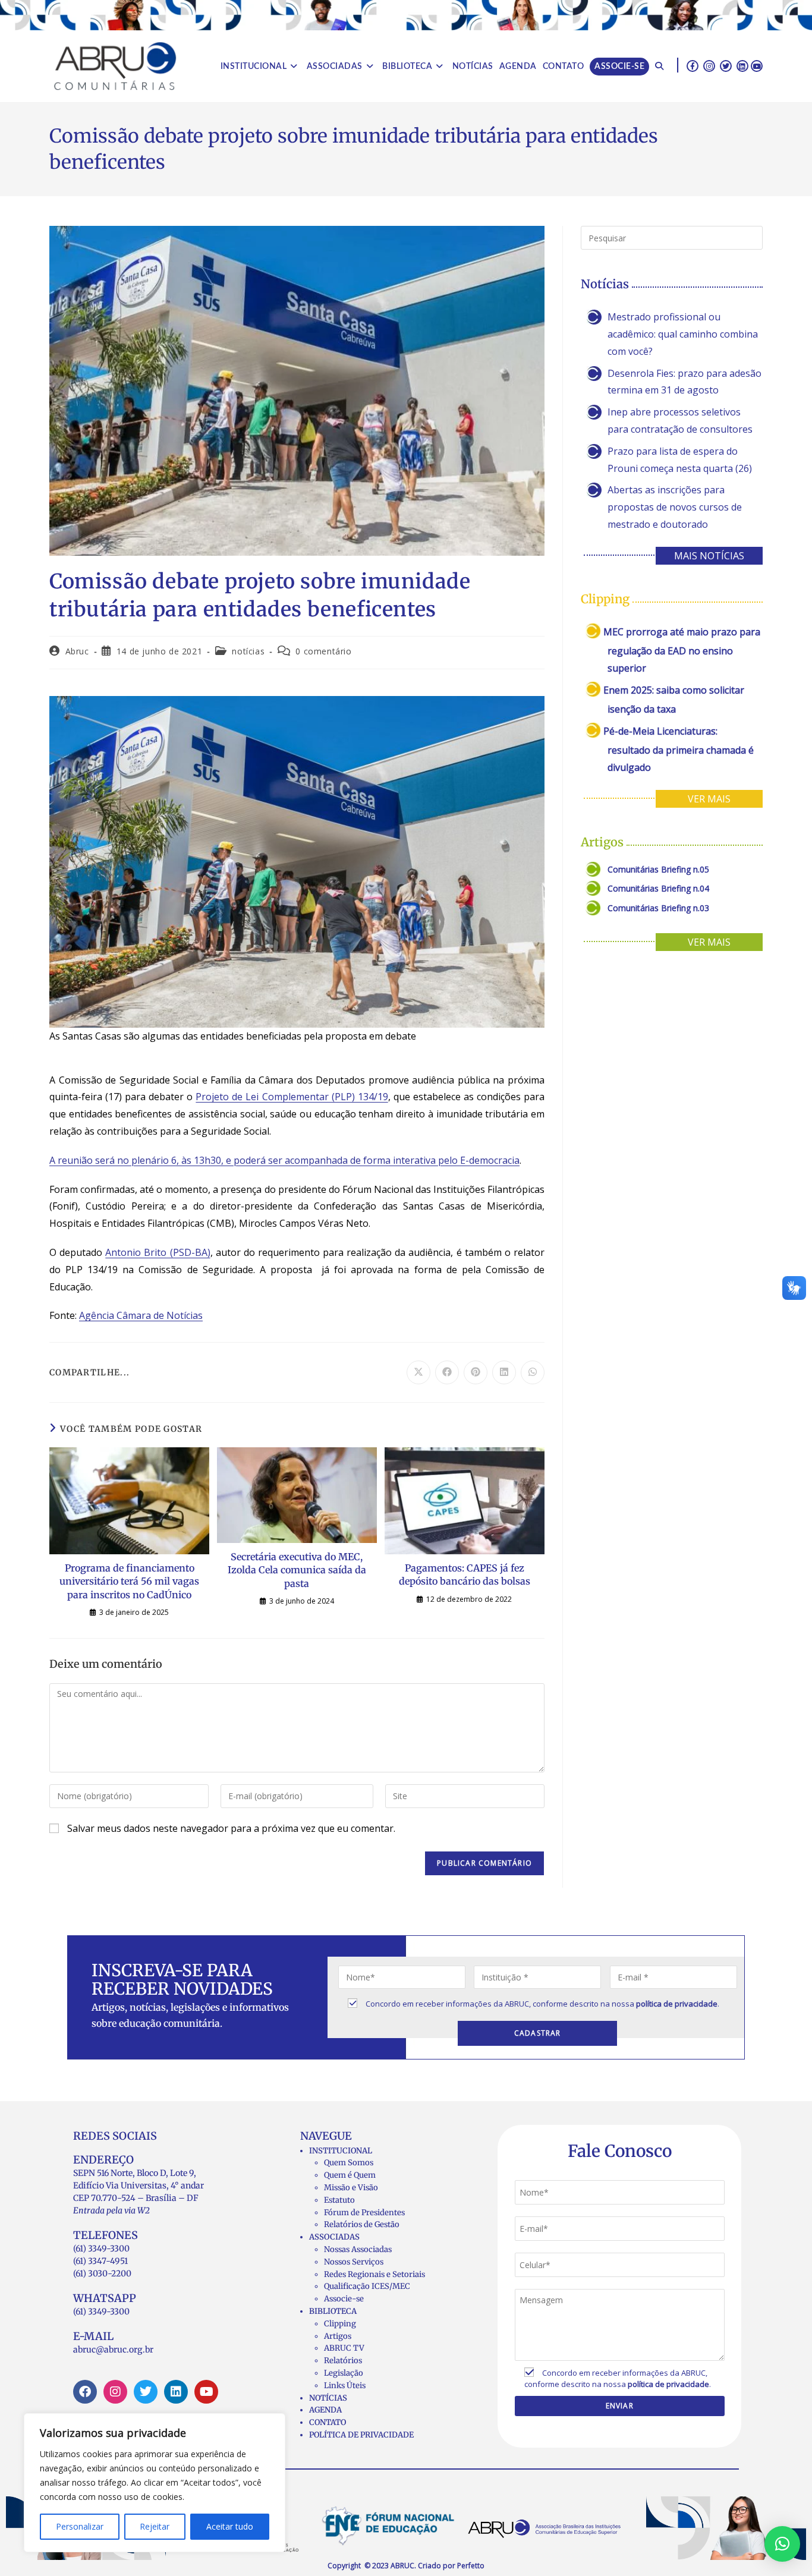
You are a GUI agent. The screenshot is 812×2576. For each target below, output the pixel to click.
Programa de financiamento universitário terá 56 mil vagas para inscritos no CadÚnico (129, 1581)
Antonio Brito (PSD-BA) (158, 1252)
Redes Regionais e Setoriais (374, 2274)
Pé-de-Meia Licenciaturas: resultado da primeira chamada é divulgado (679, 749)
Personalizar (80, 2526)
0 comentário (323, 651)
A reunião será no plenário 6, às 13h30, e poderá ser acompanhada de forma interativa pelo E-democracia (284, 1160)
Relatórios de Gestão (362, 2224)
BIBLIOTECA (333, 2311)
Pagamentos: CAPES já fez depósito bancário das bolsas (465, 1574)
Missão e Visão (351, 2188)
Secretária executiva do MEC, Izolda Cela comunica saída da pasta (297, 1570)
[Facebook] (85, 2392)
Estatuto (339, 2200)
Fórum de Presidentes (364, 2213)
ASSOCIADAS (334, 2237)
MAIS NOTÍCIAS (709, 556)
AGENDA (325, 2410)
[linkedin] (742, 65)
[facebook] (693, 65)
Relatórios (343, 2361)
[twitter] (726, 65)
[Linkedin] (176, 2392)
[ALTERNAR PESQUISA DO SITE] (659, 67)
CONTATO (328, 2422)
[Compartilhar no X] (418, 1372)
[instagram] (709, 65)
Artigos (338, 2336)
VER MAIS (709, 799)
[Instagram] (115, 2392)
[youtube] (757, 65)
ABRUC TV (344, 2348)
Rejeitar (155, 2526)
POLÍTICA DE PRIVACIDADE (361, 2435)
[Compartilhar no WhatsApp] (533, 1372)
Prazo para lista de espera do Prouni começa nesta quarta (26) (680, 460)
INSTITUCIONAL (341, 2151)
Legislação (344, 2373)
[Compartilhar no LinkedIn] (504, 1372)
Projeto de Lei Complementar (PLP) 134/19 (292, 1097)
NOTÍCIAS (328, 2398)
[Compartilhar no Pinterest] (476, 1372)
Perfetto (471, 2566)
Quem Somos (349, 2163)
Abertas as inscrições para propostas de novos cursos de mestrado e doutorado (675, 507)
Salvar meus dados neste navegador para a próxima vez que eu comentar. (231, 1828)
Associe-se (344, 2299)
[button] (782, 2544)
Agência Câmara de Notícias (141, 1315)
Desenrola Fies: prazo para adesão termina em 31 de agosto (684, 382)
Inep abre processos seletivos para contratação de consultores (680, 421)
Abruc (77, 651)
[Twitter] (146, 2392)
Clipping (340, 2324)
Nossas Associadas (358, 2249)
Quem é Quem (350, 2175)
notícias (248, 651)
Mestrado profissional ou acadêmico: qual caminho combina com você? (683, 334)
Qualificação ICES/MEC (367, 2286)
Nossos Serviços (354, 2262)
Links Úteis (345, 2386)
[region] (155, 2483)
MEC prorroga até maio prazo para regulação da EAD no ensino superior (682, 650)
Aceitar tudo (230, 2526)
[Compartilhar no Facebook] (447, 1372)
